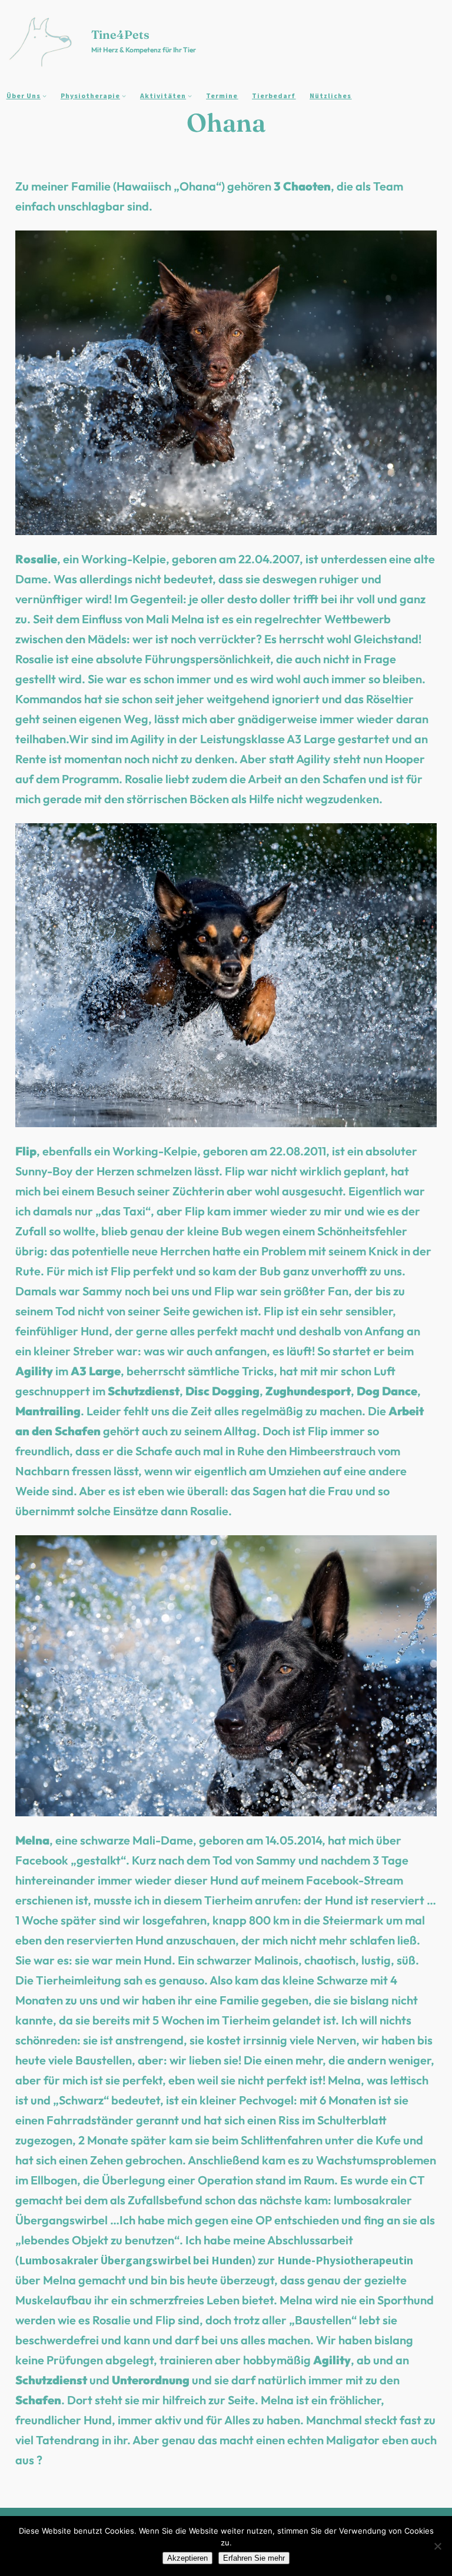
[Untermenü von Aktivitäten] (190, 96)
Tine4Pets (120, 34)
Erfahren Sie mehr (254, 2558)
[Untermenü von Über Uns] (44, 96)
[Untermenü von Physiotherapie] (124, 96)
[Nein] (437, 2546)
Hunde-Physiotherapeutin (345, 2260)
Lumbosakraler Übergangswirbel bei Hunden (135, 2260)
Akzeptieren (187, 2558)
